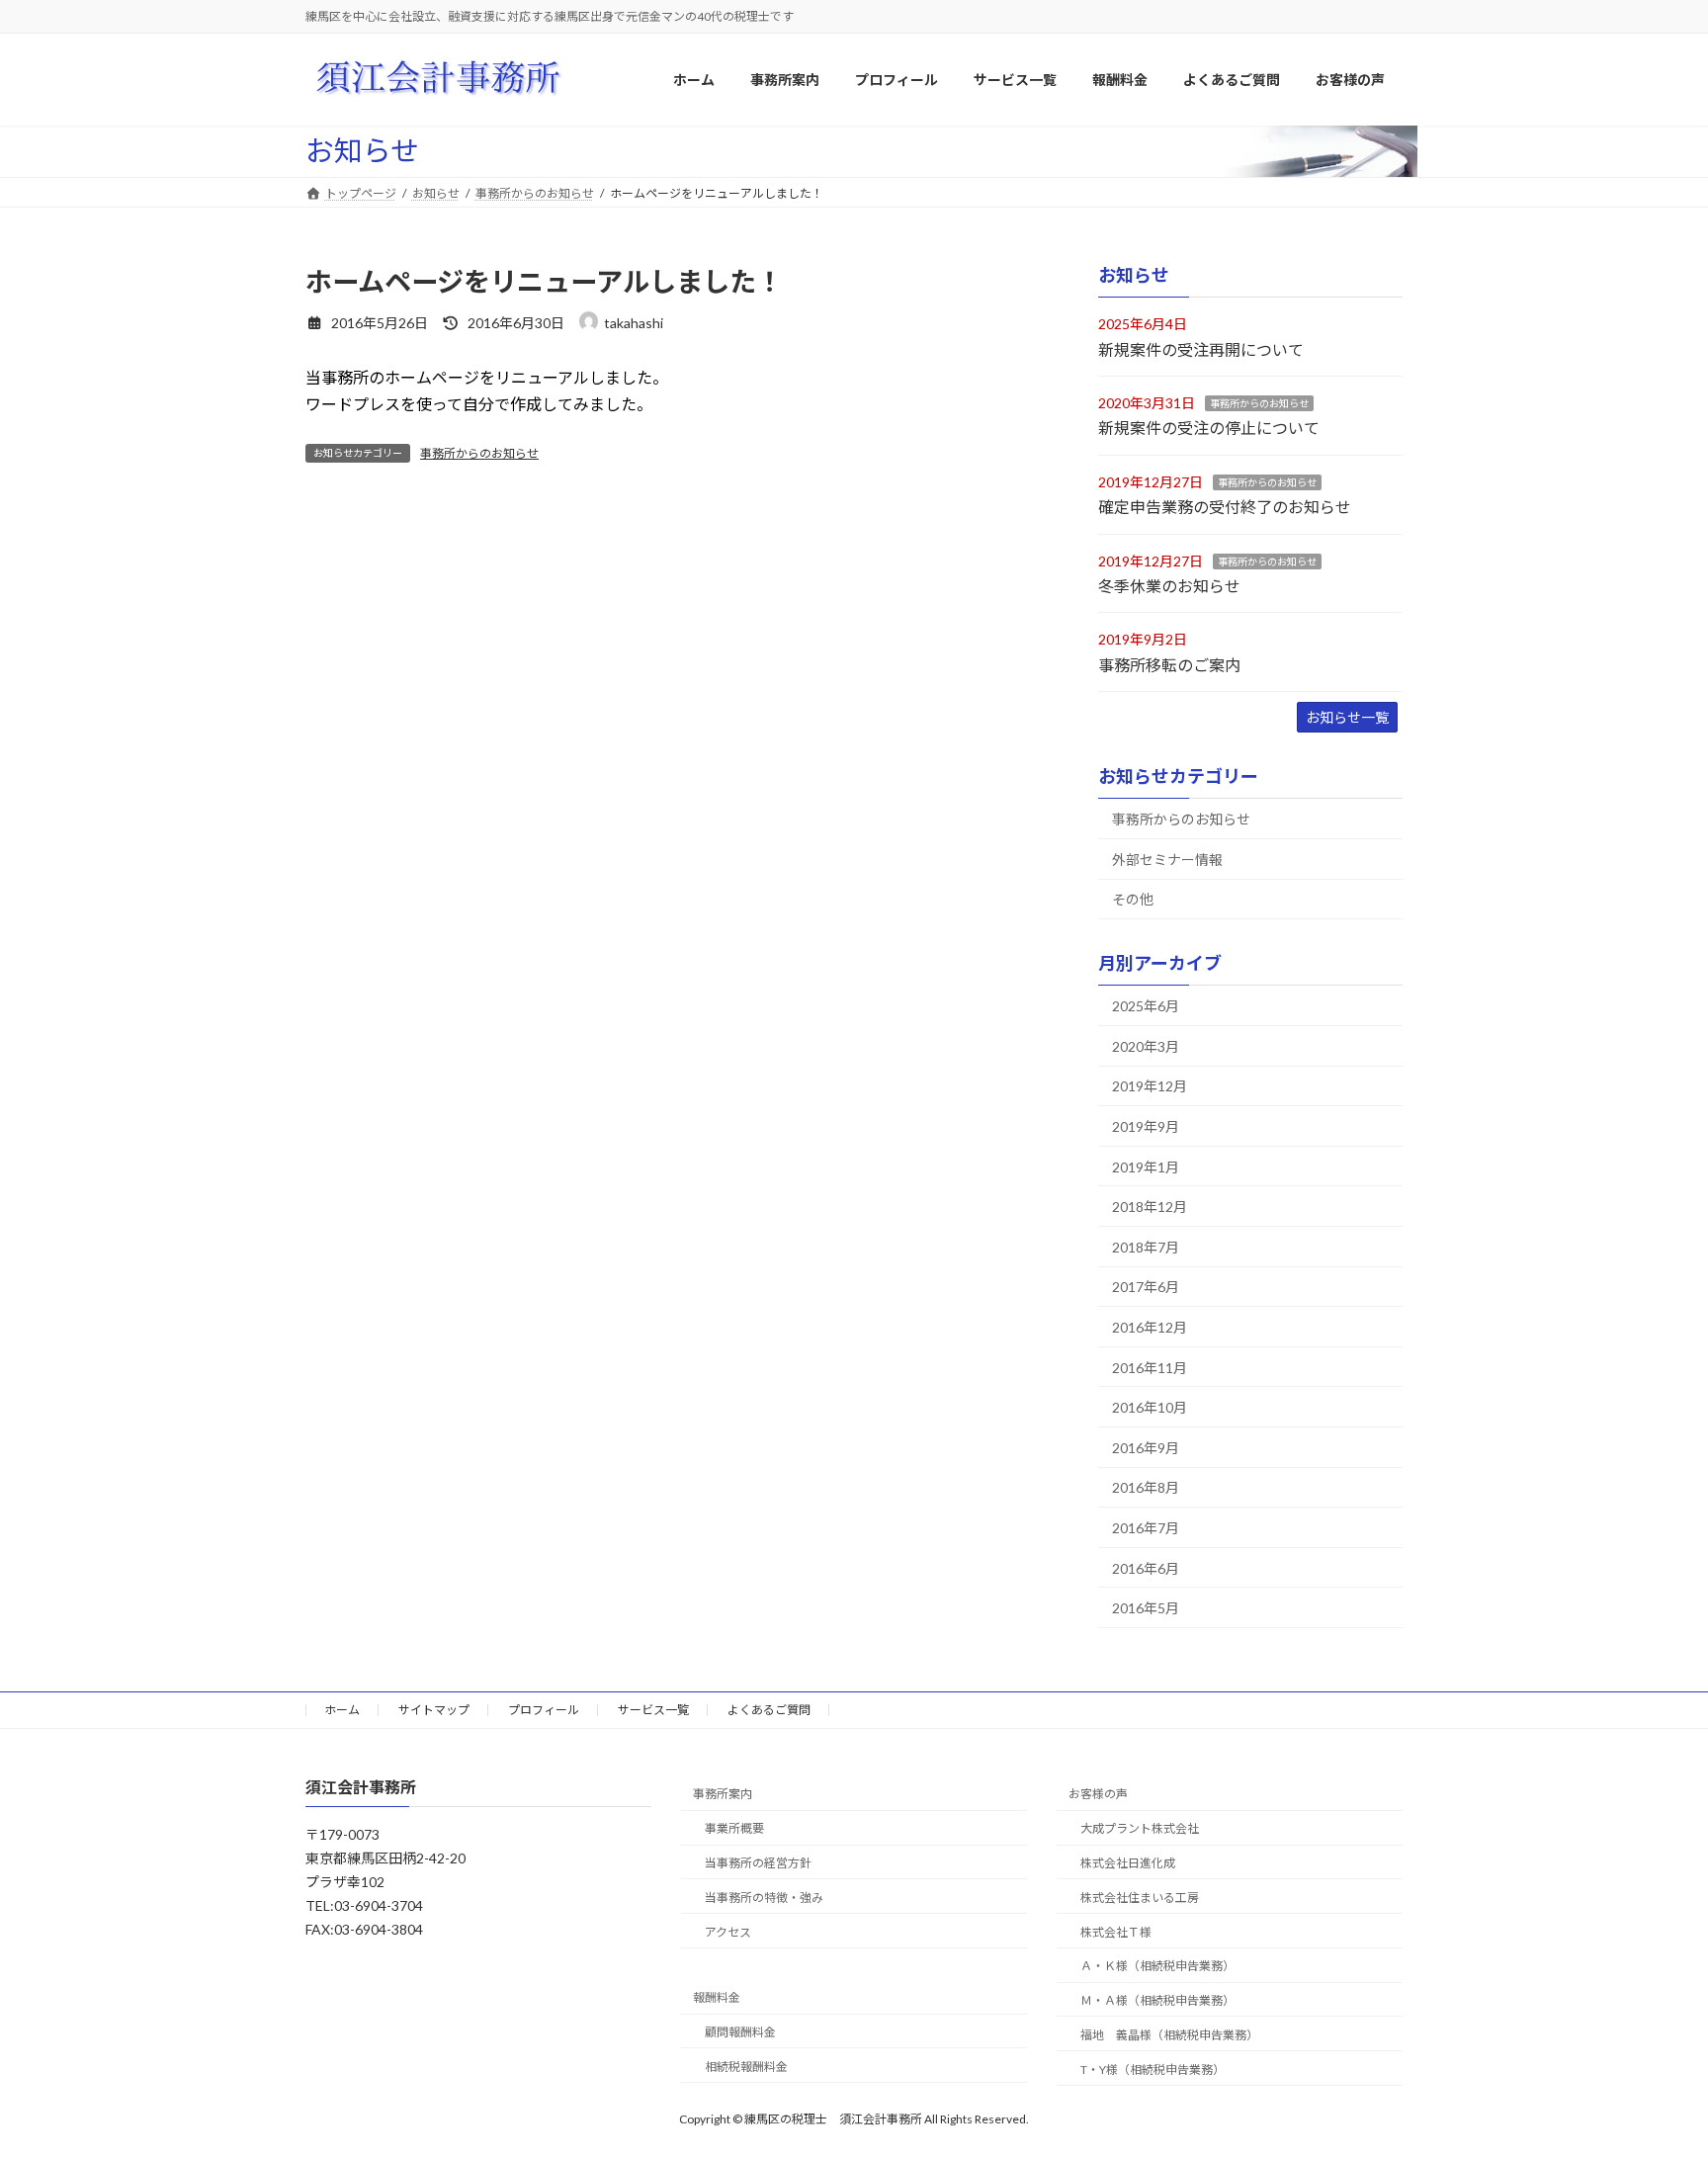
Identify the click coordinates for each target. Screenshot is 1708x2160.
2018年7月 (1146, 1247)
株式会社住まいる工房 (1140, 1898)
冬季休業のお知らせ (1169, 586)
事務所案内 (723, 1795)
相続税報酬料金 (746, 2067)
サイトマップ (434, 1710)
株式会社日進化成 (1128, 1863)
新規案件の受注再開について (1201, 349)
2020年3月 (1146, 1046)
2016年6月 (1146, 1568)
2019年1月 (1146, 1167)
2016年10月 (1150, 1407)
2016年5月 (1146, 1608)
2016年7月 (1146, 1528)
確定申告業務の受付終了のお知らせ (1225, 507)
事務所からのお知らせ (479, 453)
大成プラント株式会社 (1140, 1828)
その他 (1133, 900)
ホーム (342, 1710)
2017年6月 (1146, 1288)
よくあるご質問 (769, 1710)
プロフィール (544, 1710)
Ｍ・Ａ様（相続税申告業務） (1157, 2000)
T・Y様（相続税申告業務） (1153, 2070)
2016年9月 (1146, 1448)
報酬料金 (717, 1997)
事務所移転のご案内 (1169, 665)
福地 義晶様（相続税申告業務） (1169, 2035)
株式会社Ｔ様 (1116, 1932)
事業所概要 (734, 1828)
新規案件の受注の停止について (1209, 429)
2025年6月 (1146, 1006)
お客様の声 (1098, 1795)
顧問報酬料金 (740, 2032)
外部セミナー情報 (1167, 860)
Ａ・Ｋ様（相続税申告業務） (1157, 1966)
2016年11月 (1150, 1368)
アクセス (728, 1932)
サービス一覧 (653, 1710)
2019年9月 (1146, 1126)
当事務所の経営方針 (758, 1863)
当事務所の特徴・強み (764, 1898)
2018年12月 (1150, 1207)
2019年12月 (1150, 1087)
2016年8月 (1146, 1488)
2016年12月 (1150, 1327)
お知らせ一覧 (1347, 717)
